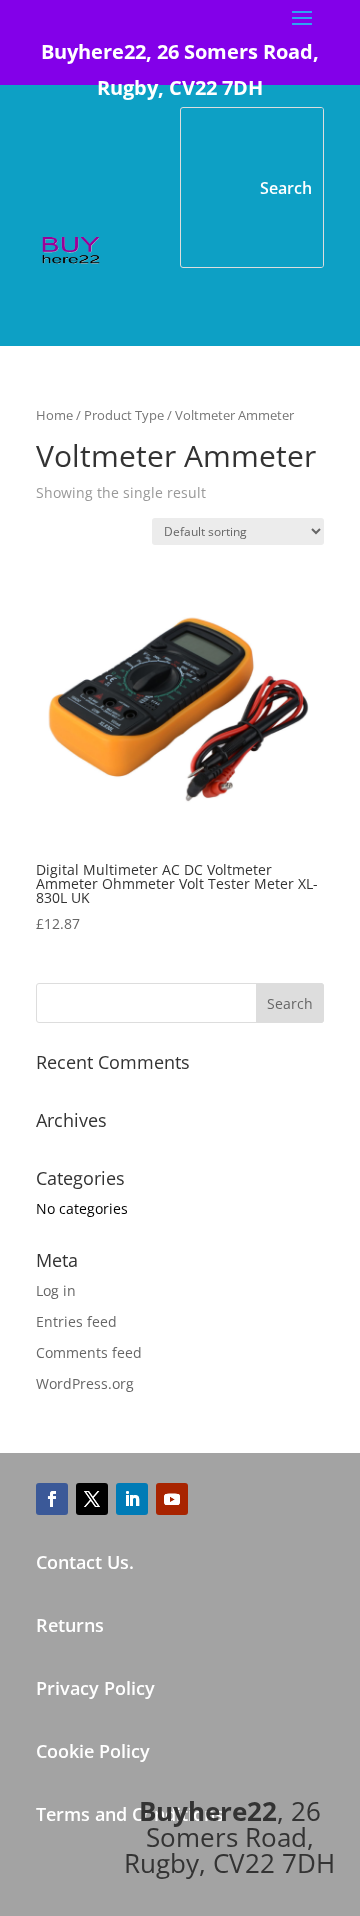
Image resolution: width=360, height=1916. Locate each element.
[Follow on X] (92, 1499)
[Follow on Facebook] (52, 1499)
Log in (56, 1290)
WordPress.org (85, 1383)
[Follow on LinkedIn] (132, 1499)
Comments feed (89, 1352)
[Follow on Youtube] (172, 1499)
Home (54, 415)
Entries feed (76, 1321)
